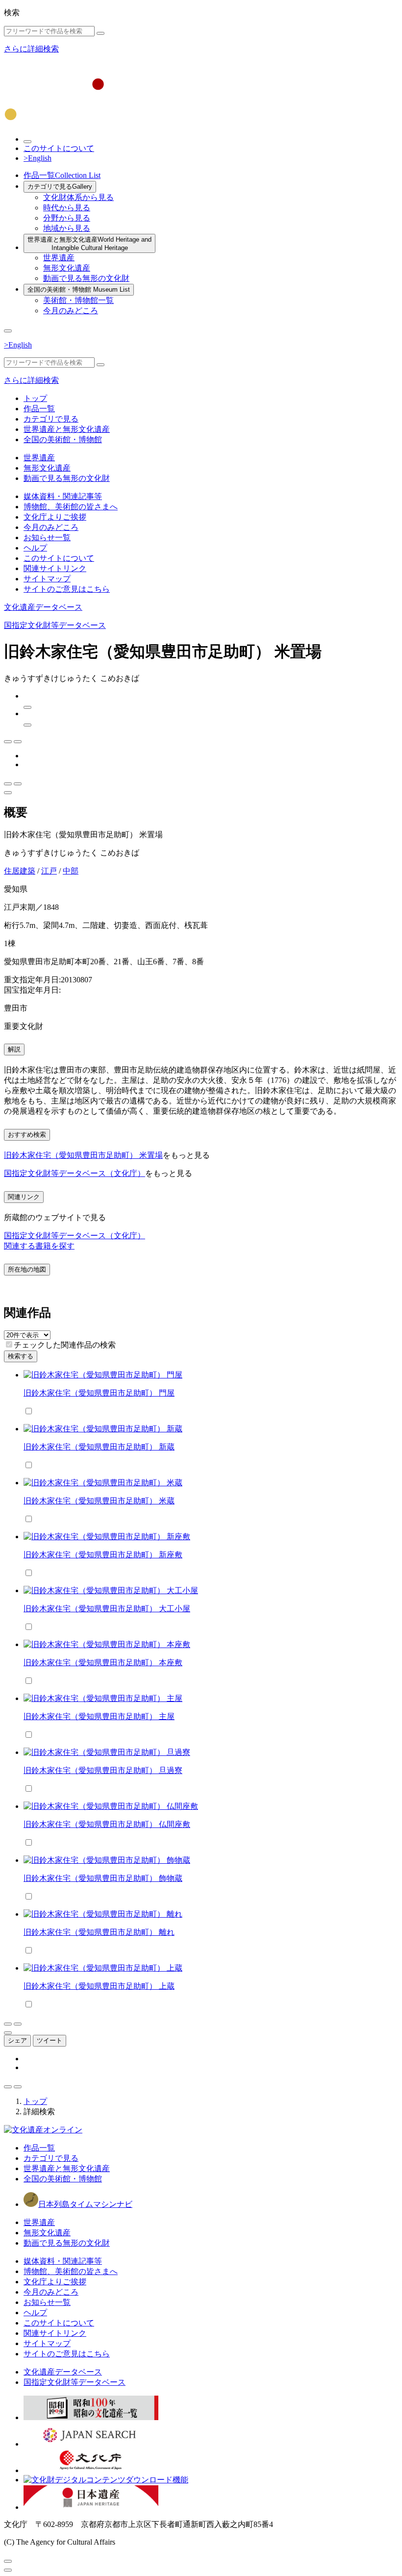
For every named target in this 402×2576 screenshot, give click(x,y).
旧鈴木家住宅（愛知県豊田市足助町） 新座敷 (103, 1555)
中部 (71, 871)
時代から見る (67, 208)
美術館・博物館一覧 (78, 300)
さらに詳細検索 (31, 49)
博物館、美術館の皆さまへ (71, 507)
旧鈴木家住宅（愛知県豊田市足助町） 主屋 (99, 1716)
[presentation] (9, 1344)
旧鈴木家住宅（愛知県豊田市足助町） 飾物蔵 (103, 1878)
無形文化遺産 (67, 268)
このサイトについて (59, 148)
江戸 (49, 871)
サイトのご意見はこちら (67, 589)
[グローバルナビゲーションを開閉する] (8, 331)
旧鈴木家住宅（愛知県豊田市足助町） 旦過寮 (103, 1770)
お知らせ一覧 (47, 538)
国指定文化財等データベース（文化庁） (75, 1173)
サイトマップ (47, 579)
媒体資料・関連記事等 (63, 496)
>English (38, 158)
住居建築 (20, 871)
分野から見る (67, 218)
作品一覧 (62, 175)
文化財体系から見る (78, 197)
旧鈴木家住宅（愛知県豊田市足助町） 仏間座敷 (107, 1824)
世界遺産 (59, 258)
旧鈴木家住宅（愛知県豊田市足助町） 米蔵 (99, 1501)
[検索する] (100, 33)
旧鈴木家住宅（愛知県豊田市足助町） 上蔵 (99, 1986)
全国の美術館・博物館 (79, 289)
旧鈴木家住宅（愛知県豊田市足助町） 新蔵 (99, 1447)
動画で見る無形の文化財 (86, 278)
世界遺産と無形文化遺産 (89, 244)
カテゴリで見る (60, 187)
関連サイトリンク (55, 568)
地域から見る (67, 228)
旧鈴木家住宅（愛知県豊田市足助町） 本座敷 (103, 1663)
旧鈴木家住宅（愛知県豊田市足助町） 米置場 (83, 1155)
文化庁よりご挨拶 (55, 517)
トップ (35, 398)
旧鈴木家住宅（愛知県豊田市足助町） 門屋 (99, 1393)
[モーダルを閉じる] (8, 2561)
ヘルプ (35, 548)
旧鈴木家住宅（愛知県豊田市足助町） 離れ (99, 1932)
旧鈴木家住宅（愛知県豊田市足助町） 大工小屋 (107, 1609)
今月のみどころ (71, 311)
